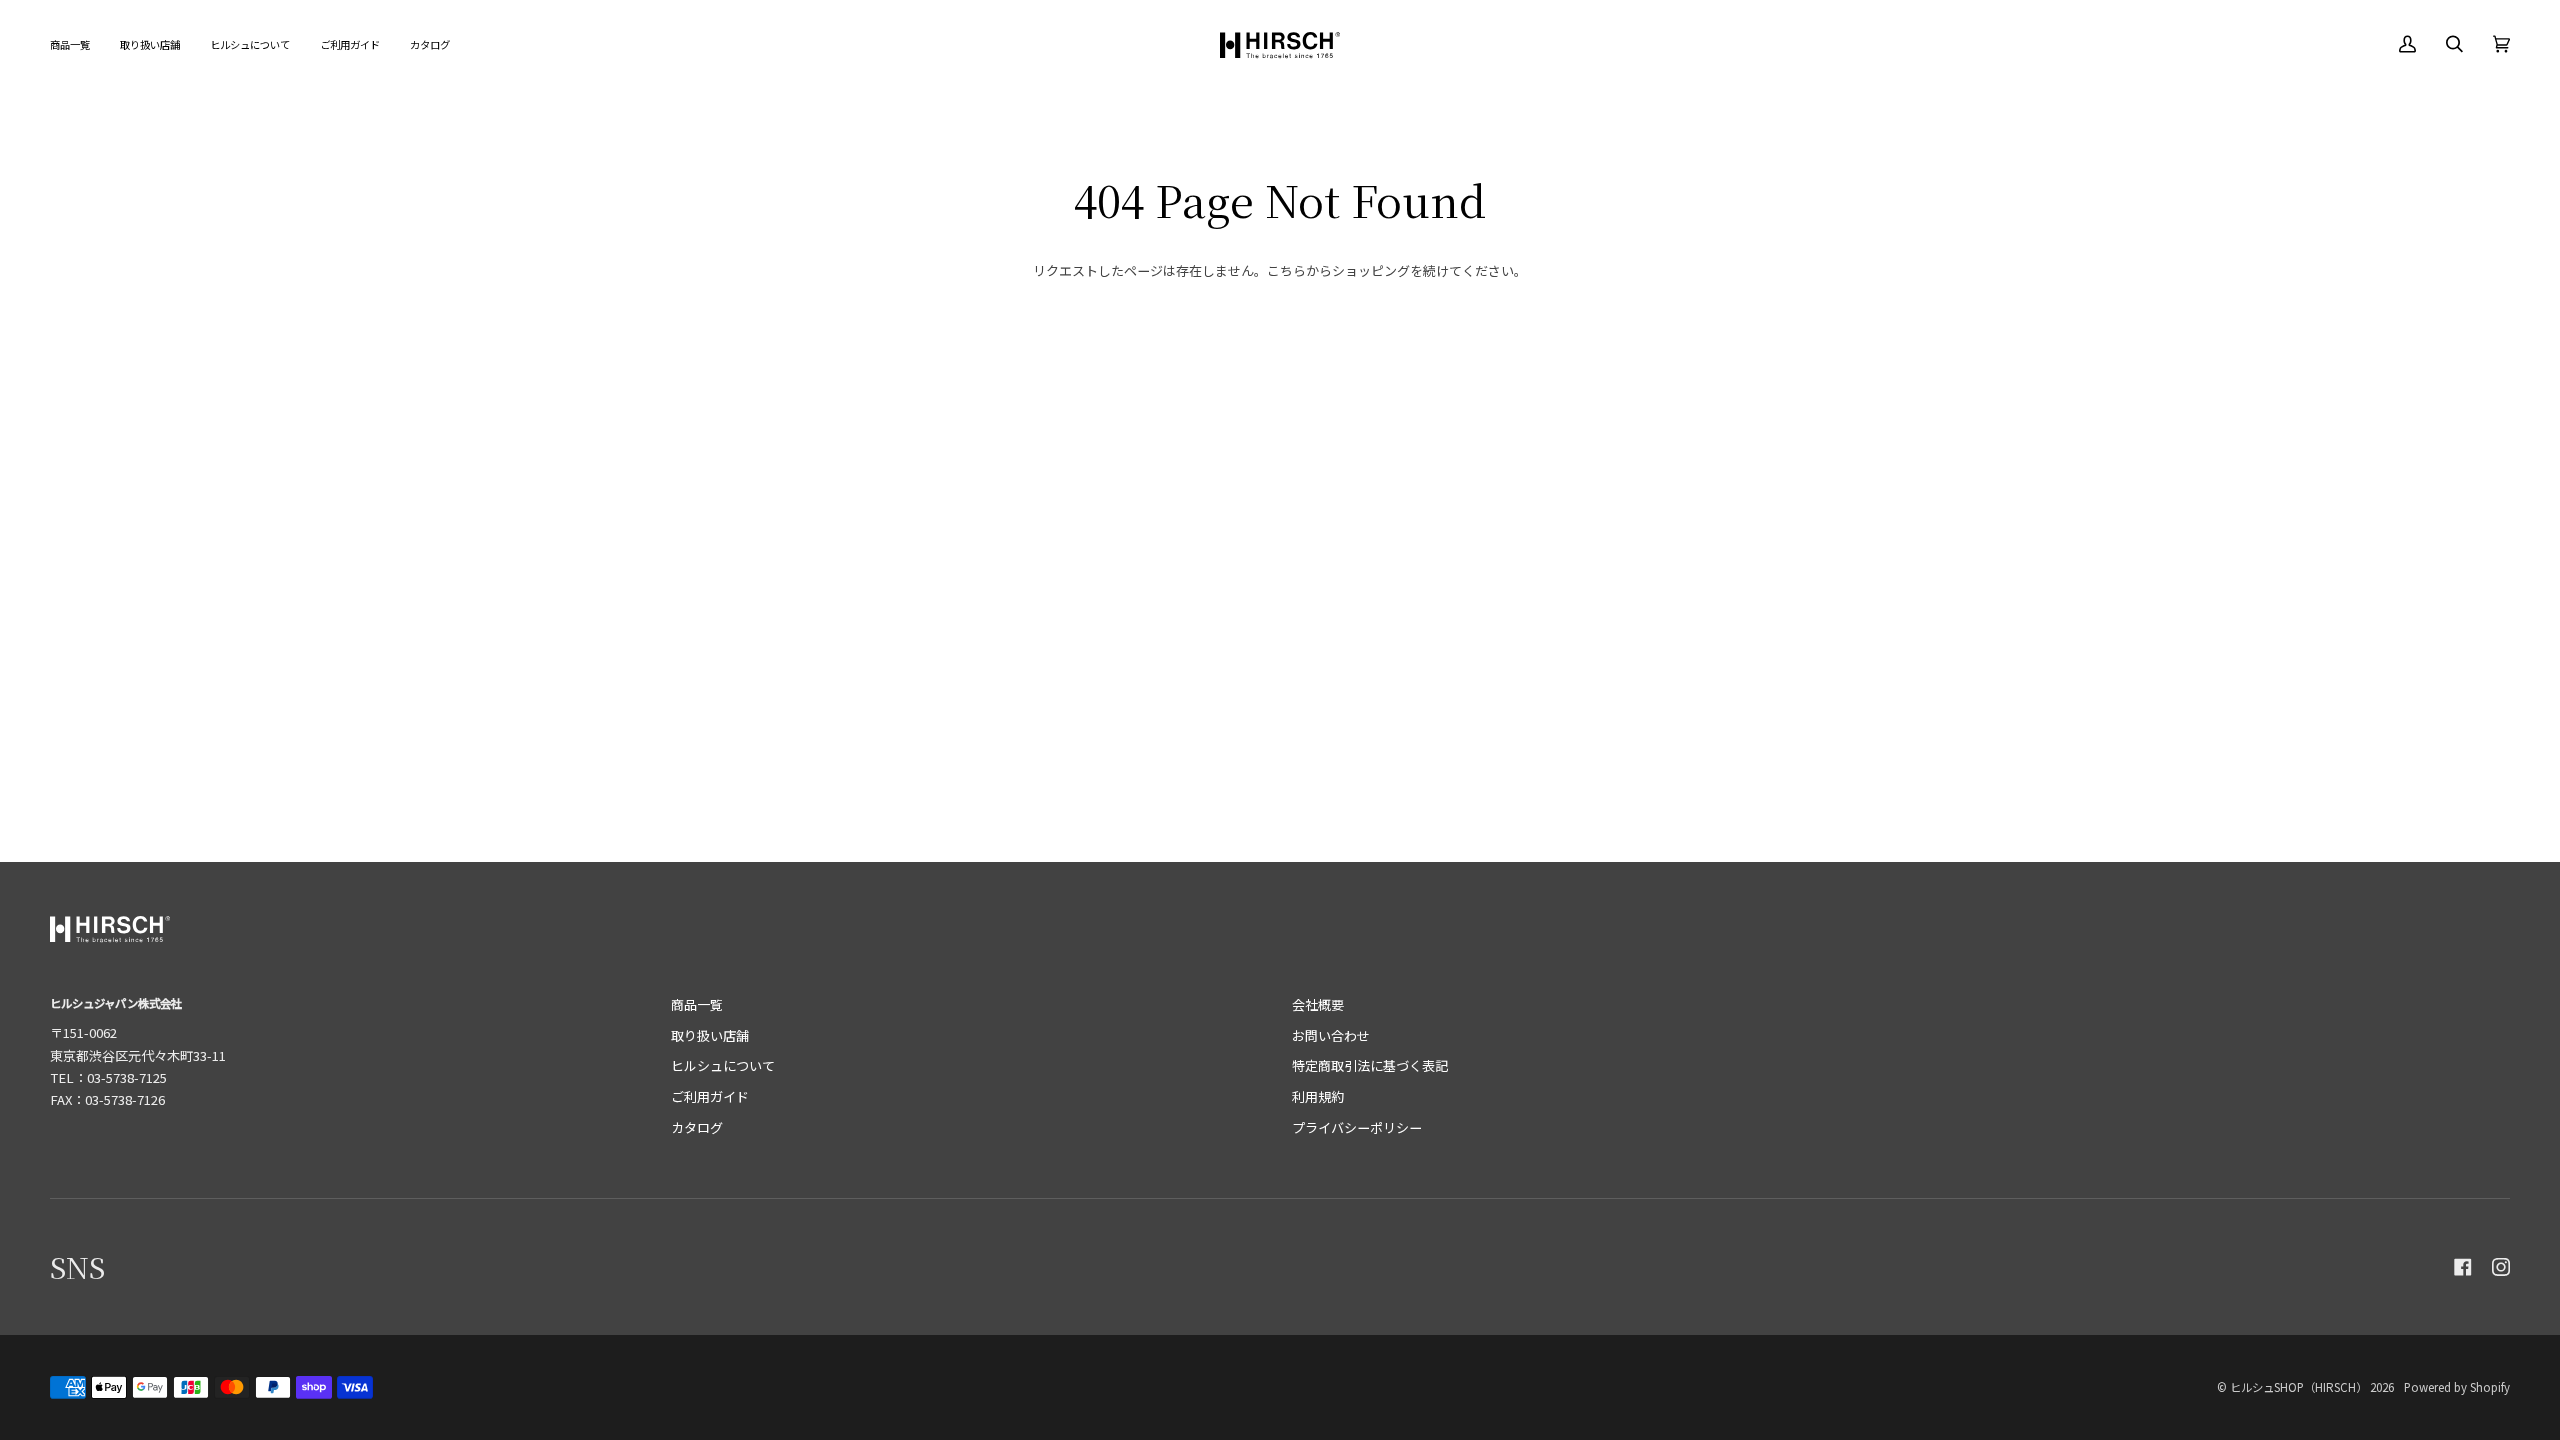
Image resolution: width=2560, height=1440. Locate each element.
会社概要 (1318, 1004)
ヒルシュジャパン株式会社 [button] (116, 1003)
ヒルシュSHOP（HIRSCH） (2298, 1387)
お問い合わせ (1331, 1035)
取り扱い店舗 (710, 1035)
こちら (1286, 270)
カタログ (697, 1127)
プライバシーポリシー (1357, 1127)
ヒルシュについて (723, 1065)
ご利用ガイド (710, 1096)
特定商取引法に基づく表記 (1370, 1065)
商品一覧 (697, 1004)
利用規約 (1318, 1096)
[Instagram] (2501, 1267)
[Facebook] (2463, 1267)
